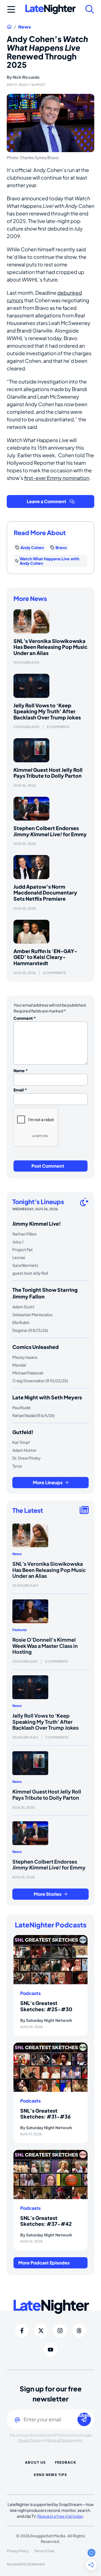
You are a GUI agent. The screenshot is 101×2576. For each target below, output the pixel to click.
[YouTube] (50, 2350)
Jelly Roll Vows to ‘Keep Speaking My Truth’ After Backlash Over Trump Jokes (47, 711)
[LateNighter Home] (50, 9)
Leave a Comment (46, 501)
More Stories (48, 1894)
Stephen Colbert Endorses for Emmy (50, 831)
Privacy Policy (29, 2440)
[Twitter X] (41, 2331)
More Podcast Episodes (44, 2263)
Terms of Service (60, 2440)
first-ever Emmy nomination (57, 478)
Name (21, 1070)
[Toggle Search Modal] (90, 9)
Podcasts (30, 1993)
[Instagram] (60, 2331)
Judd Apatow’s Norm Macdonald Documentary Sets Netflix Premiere (45, 893)
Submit (84, 2415)
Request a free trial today (60, 2516)
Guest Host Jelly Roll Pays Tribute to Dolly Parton (48, 773)
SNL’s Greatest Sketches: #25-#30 (46, 2006)
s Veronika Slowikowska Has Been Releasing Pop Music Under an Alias (50, 647)
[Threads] (79, 2331)
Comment (25, 1018)
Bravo (61, 547)
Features (19, 1630)
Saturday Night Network (49, 2020)
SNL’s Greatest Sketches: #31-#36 (45, 2114)
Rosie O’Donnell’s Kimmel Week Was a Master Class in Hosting (45, 1646)
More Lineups (48, 1482)
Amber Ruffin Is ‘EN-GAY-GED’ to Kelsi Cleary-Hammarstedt (45, 957)
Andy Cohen (32, 547)
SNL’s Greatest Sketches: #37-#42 (46, 2221)
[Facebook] (22, 2331)
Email (20, 1090)
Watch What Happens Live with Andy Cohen (49, 561)
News (25, 27)
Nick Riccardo (26, 77)
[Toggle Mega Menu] (11, 9)
